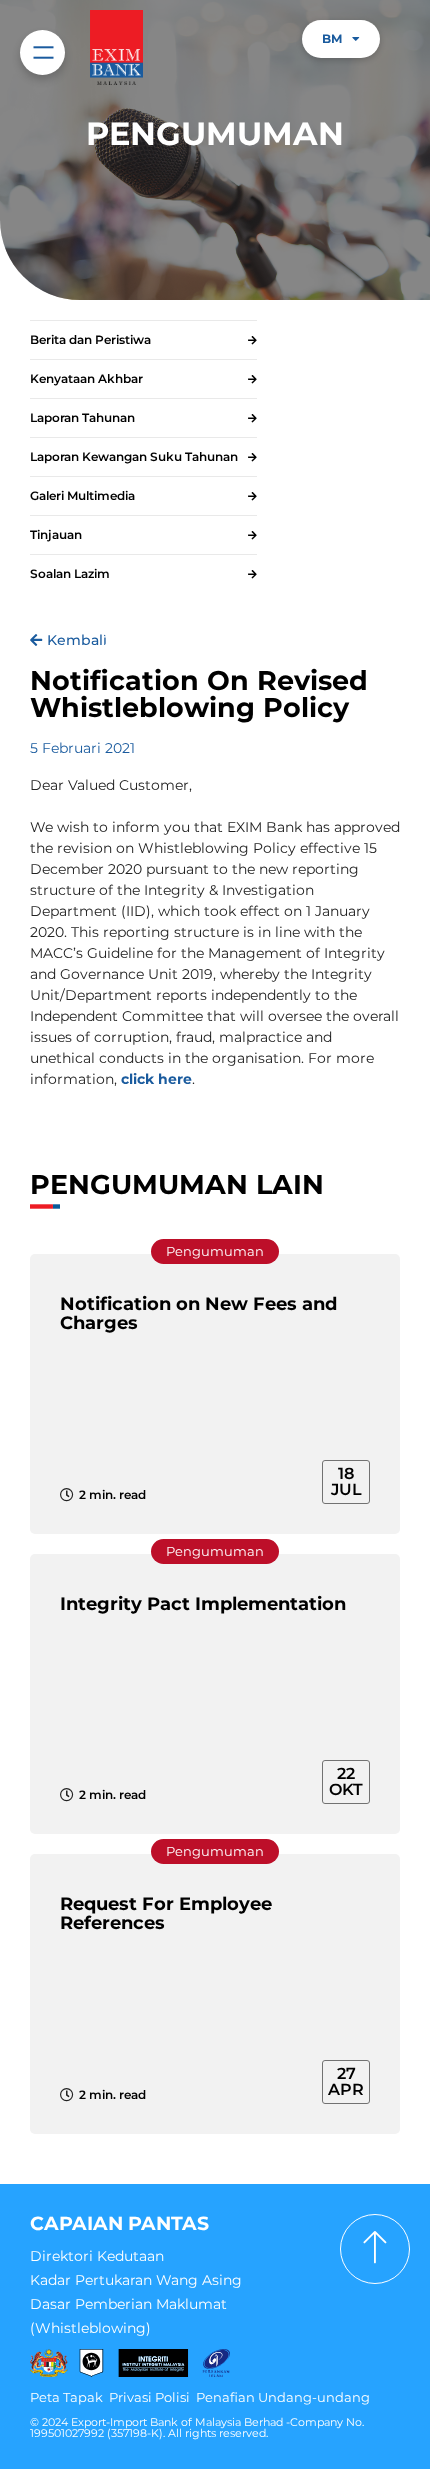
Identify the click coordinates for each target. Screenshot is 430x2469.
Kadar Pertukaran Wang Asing (136, 2280)
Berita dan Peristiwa (90, 339)
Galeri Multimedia (82, 495)
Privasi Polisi (149, 2397)
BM (332, 38)
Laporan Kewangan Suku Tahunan (134, 456)
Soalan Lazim (70, 573)
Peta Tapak (66, 2397)
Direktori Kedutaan (97, 2256)
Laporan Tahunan (82, 417)
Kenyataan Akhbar (86, 378)
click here (156, 1079)
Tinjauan (56, 534)
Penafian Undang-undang (283, 2397)
